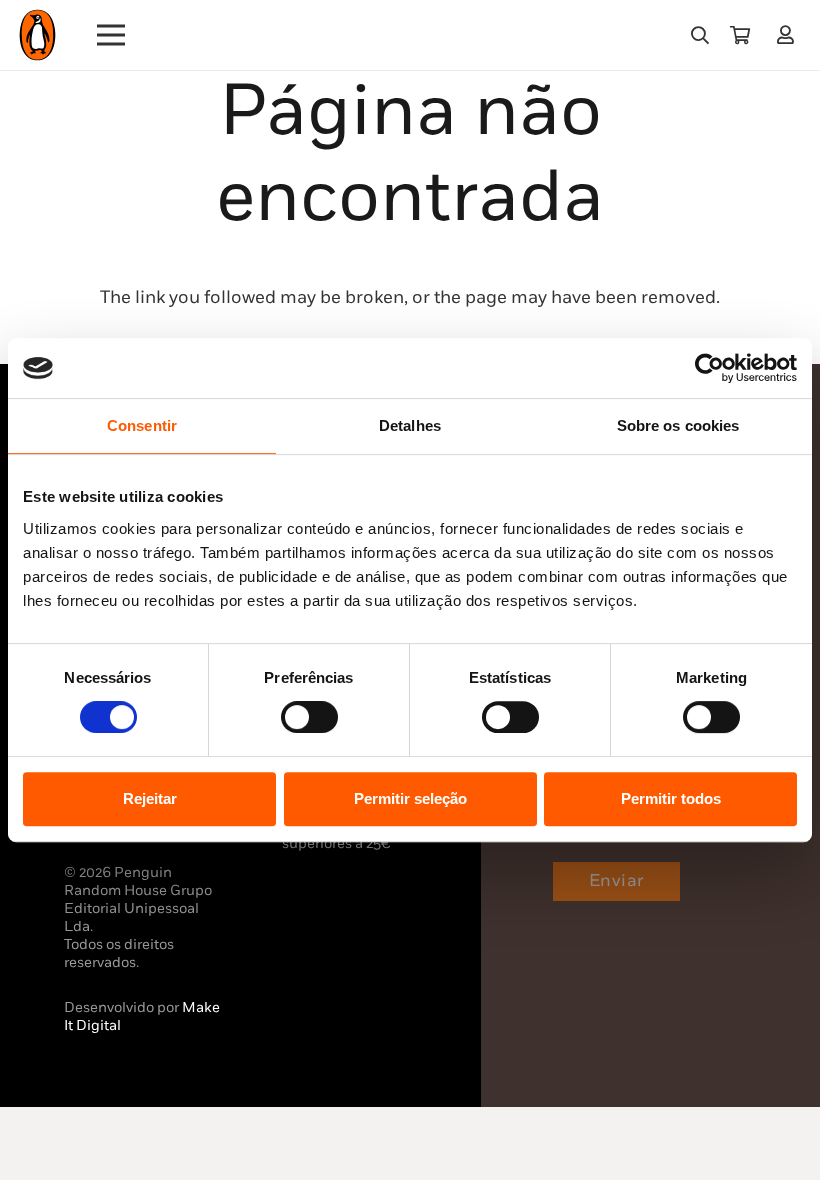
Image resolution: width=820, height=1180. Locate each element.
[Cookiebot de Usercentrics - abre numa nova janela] (709, 368)
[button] (700, 35)
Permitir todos (671, 798)
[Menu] (111, 35)
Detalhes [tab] (410, 425)
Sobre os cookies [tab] (678, 425)
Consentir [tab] (142, 425)
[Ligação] (789, 34)
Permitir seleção (410, 798)
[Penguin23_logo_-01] (37, 35)
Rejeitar (150, 798)
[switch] (309, 717)
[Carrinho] (740, 35)
